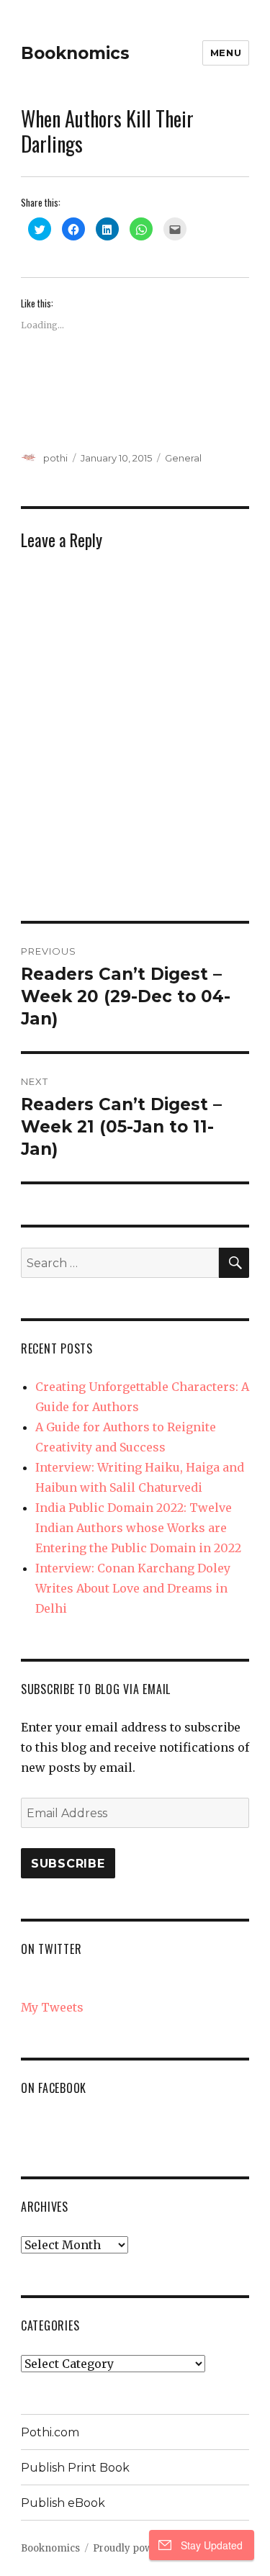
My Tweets (52, 2007)
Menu (226, 53)
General (183, 458)
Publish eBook (63, 2503)
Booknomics (75, 53)
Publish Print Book (75, 2468)
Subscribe (68, 1864)
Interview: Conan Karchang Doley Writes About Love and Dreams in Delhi (133, 1588)
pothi (55, 458)
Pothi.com (50, 2432)
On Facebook (54, 2088)
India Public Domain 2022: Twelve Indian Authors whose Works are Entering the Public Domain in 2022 (138, 1528)
